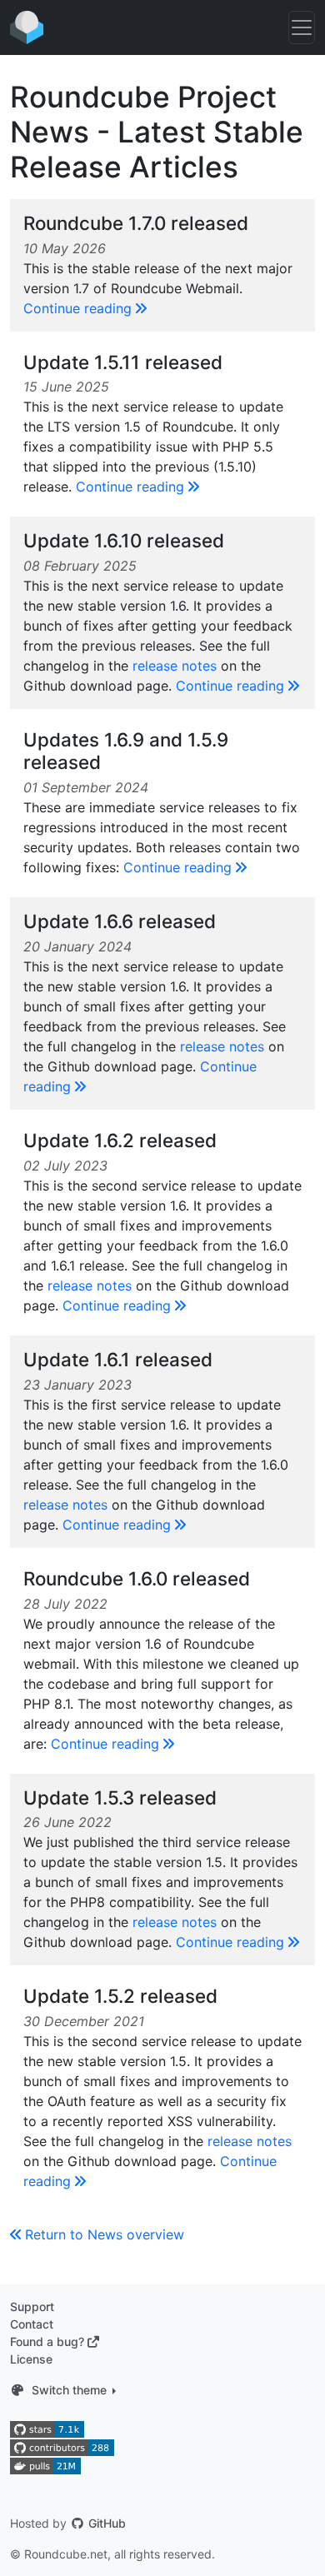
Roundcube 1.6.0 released (137, 1578)
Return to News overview (105, 2234)
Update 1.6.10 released (124, 540)
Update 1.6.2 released (120, 1140)
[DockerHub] (45, 2465)
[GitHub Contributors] (62, 2446)
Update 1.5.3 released (120, 1797)
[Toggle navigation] (302, 27)
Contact (32, 2324)
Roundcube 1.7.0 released (136, 223)
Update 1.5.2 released (120, 1996)
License (31, 2359)
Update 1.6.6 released (120, 921)
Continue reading (77, 308)
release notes (175, 666)
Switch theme (69, 2390)
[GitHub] (47, 2427)
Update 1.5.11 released (123, 362)
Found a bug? (47, 2341)
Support (32, 2306)
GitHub (105, 2523)
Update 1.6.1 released (118, 1359)
